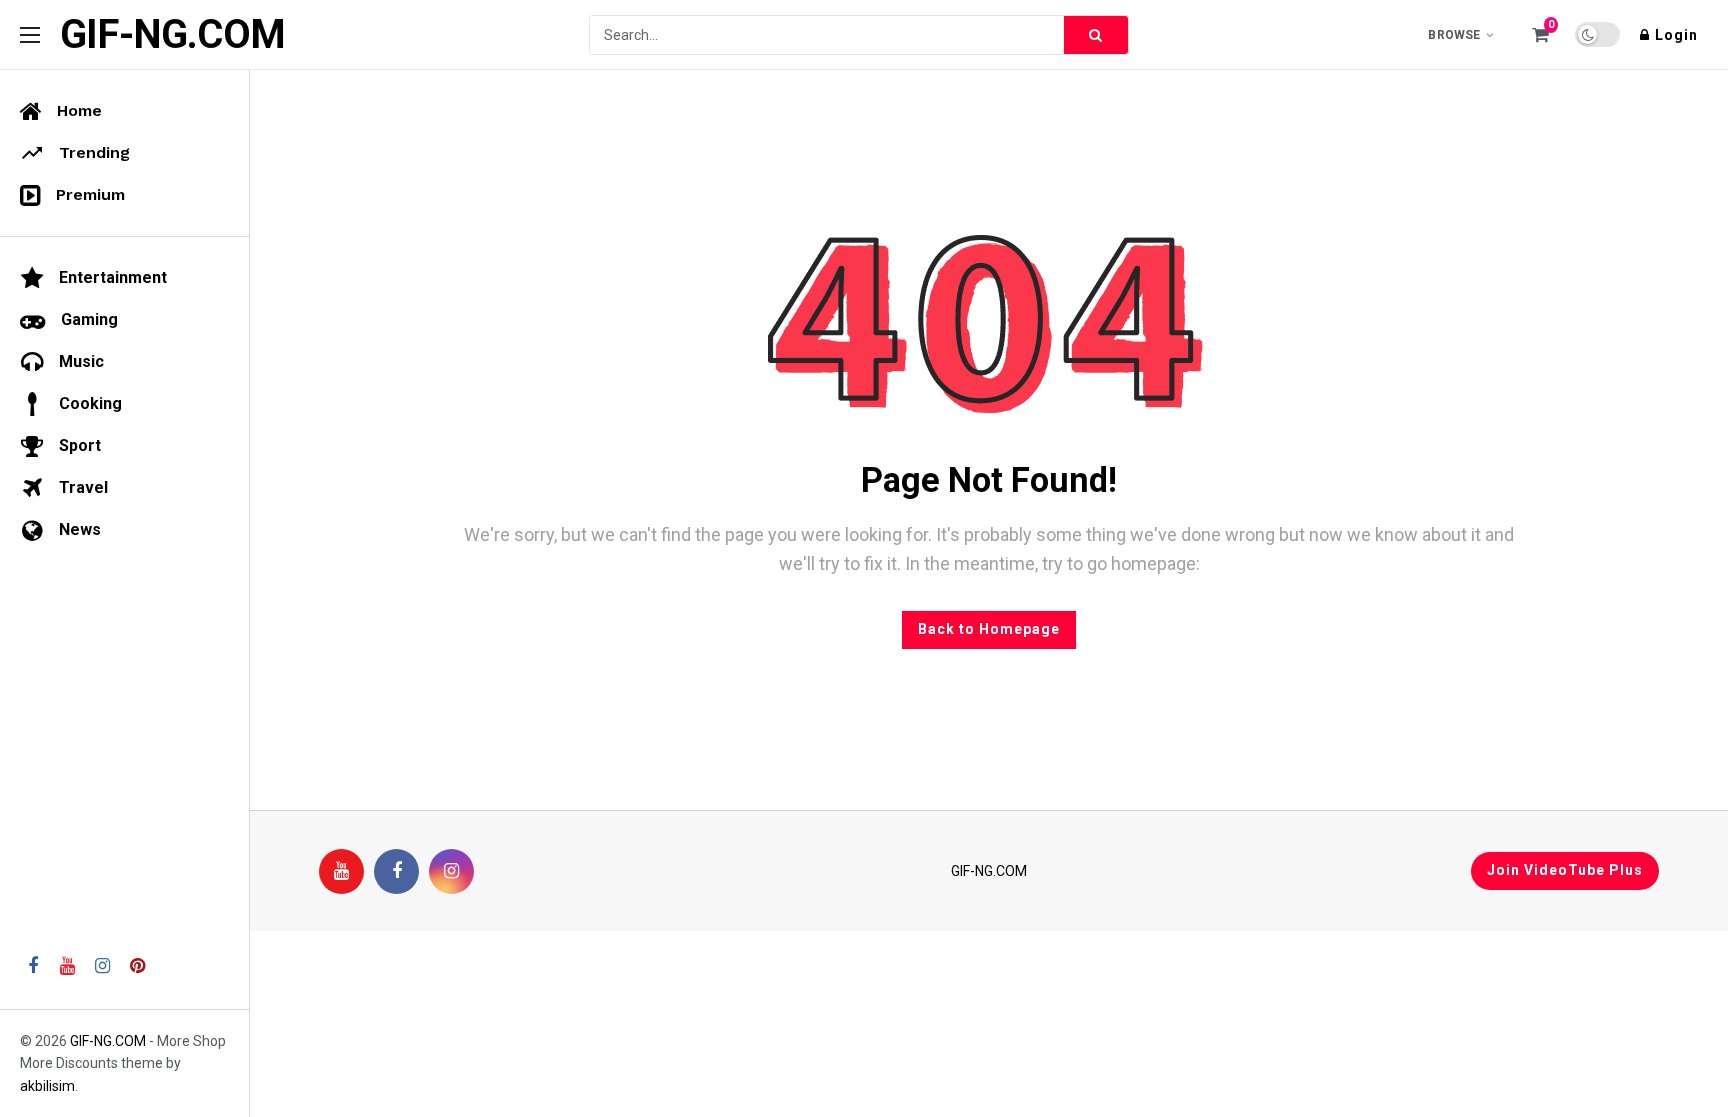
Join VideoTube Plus (1565, 870)
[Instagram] (451, 871)
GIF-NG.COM (172, 35)
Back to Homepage (989, 629)
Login (1676, 35)
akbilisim (47, 1086)
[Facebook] (396, 871)
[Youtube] (341, 871)
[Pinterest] (137, 966)
